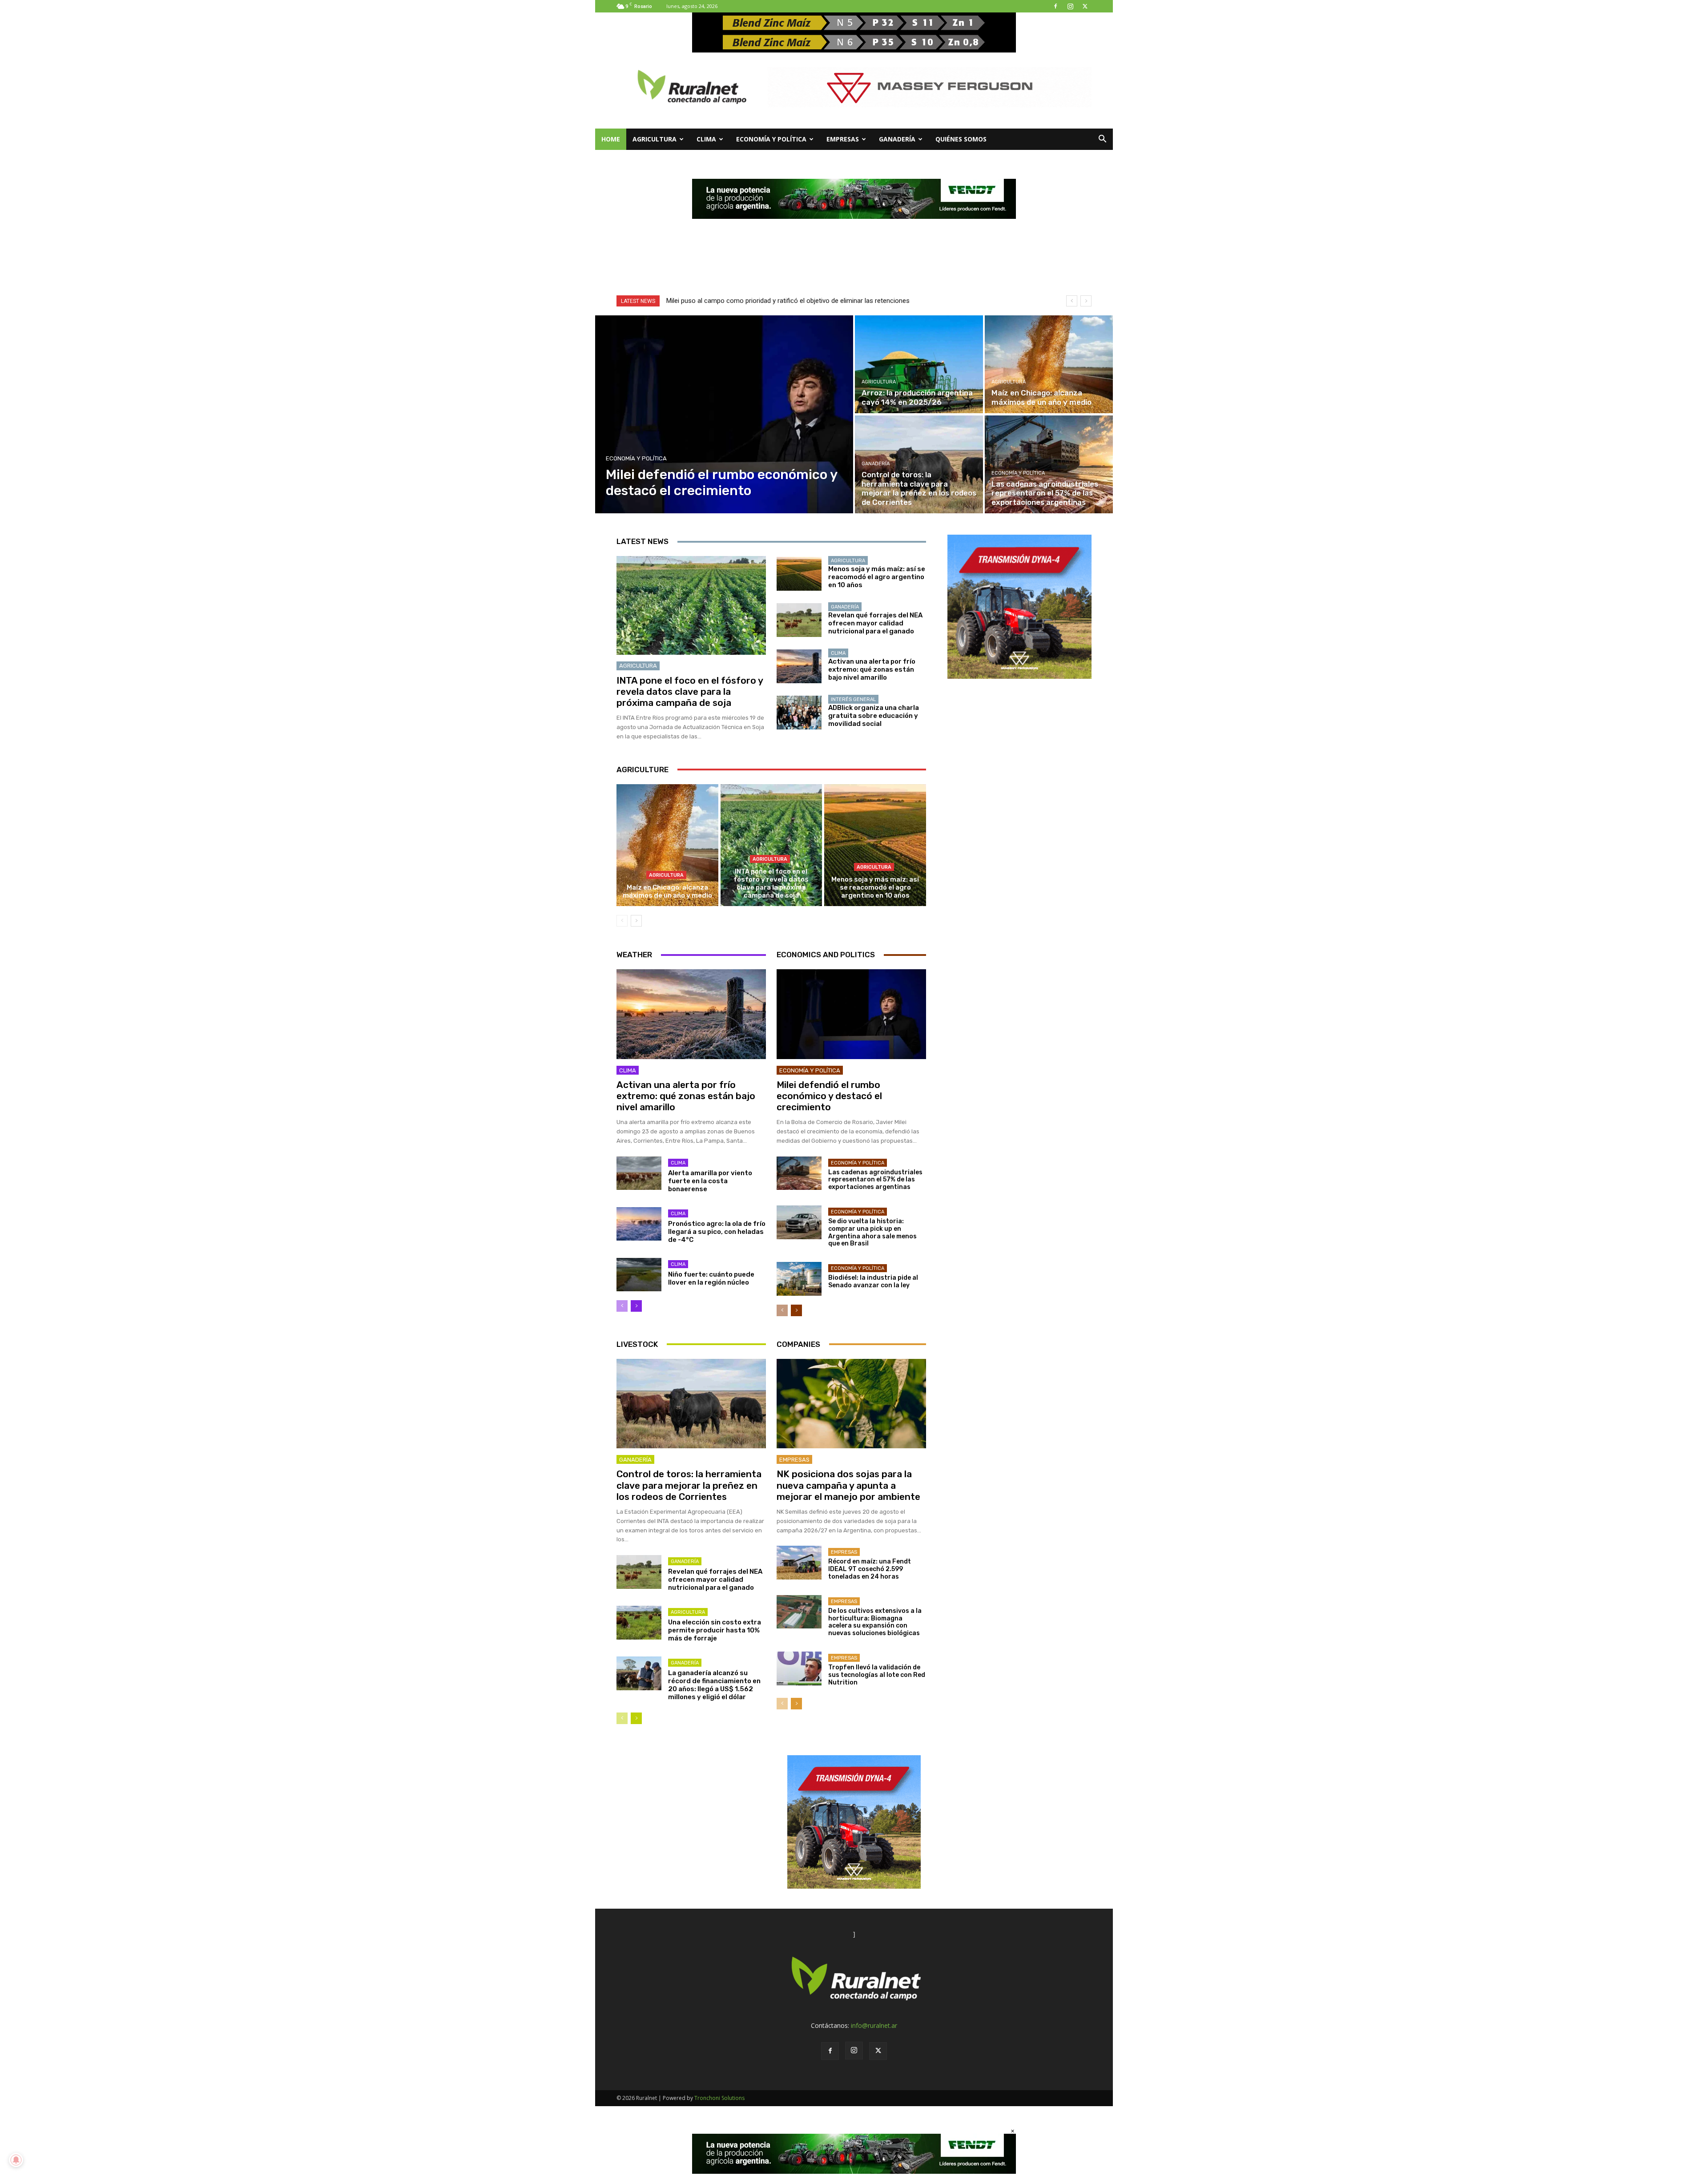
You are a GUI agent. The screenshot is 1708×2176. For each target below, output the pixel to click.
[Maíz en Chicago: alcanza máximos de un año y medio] (1049, 364)
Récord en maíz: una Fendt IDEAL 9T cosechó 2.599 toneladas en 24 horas (870, 1569)
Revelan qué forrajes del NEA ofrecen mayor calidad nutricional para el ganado (875, 623)
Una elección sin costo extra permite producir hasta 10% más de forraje (715, 1630)
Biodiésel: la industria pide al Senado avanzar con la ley (873, 1281)
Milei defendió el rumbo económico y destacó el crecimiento (829, 1096)
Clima (706, 139)
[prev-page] (622, 921)
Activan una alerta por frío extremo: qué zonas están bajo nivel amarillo (872, 669)
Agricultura (655, 139)
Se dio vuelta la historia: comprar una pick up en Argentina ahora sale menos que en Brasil (872, 1232)
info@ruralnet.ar (874, 2025)
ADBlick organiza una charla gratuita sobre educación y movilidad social (874, 716)
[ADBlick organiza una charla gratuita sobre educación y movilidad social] (799, 713)
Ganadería (897, 139)
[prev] (1072, 301)
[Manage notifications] (16, 2160)
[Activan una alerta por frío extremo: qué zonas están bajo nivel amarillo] (799, 666)
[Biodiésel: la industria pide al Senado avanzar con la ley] (799, 1279)
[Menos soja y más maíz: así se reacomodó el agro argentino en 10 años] (799, 574)
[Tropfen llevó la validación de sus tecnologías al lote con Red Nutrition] (799, 1668)
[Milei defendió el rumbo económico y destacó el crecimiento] (724, 414)
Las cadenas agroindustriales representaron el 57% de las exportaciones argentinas (875, 1180)
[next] (1086, 301)
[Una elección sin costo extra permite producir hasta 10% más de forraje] (639, 1623)
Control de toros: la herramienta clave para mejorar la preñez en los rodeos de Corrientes (689, 1485)
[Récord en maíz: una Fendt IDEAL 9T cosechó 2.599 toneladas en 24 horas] (799, 1563)
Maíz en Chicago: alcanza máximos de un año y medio (667, 891)
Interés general (853, 699)
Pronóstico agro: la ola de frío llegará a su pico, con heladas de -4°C (717, 1232)
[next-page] (636, 921)
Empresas (843, 139)
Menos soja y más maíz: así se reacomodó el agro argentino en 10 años (877, 577)
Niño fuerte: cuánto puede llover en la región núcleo (711, 1278)
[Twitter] (1085, 6)
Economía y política (771, 139)
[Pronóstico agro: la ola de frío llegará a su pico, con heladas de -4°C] (639, 1224)
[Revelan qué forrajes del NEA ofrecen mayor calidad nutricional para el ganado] (799, 620)
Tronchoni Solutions (719, 2098)
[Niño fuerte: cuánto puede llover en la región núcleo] (639, 1275)
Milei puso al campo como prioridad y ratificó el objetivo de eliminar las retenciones (788, 301)
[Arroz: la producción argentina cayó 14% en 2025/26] (919, 364)
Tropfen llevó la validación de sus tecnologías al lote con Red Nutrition (877, 1675)
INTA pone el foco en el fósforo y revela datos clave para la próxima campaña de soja (690, 691)
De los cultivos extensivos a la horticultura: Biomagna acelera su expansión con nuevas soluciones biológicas (875, 1622)
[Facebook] (1055, 6)
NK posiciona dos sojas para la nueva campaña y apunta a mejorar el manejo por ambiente (848, 1485)
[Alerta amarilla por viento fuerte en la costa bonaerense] (639, 1173)
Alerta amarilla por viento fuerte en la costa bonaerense (710, 1181)
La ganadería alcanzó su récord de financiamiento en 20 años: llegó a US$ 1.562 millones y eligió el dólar (714, 1685)
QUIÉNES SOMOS (961, 139)
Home (611, 139)
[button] (1102, 140)
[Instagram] (1070, 6)
